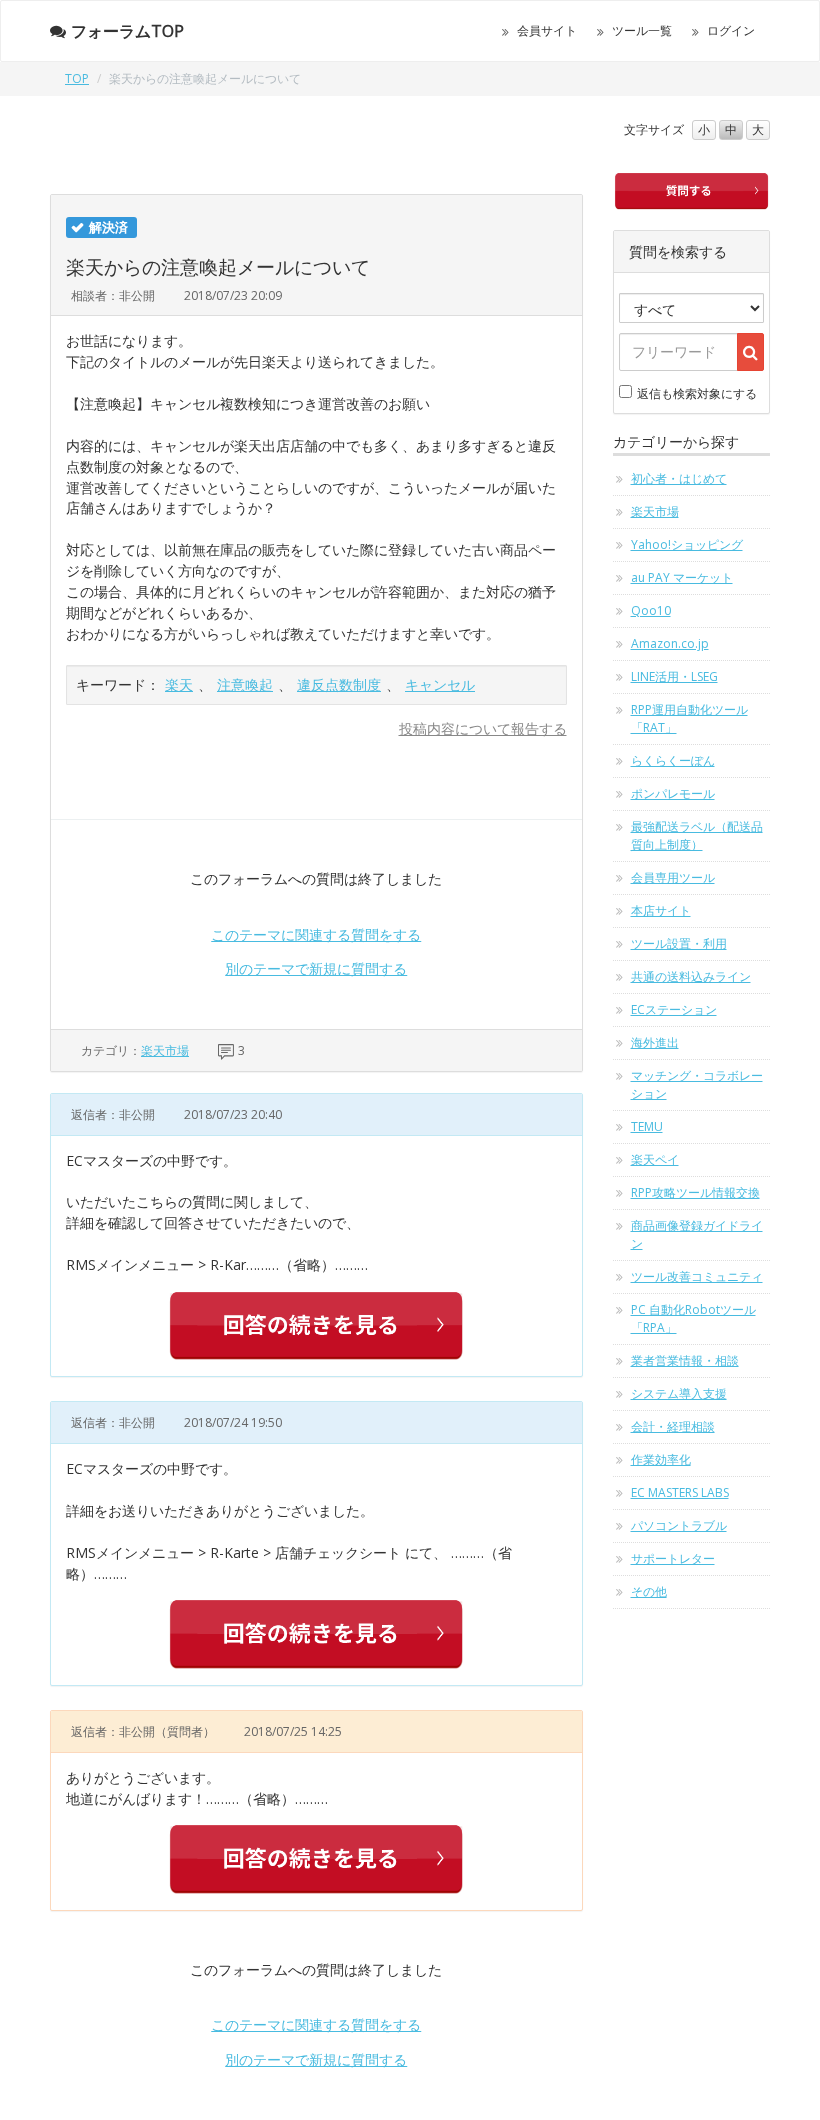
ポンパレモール (673, 793)
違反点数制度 (339, 684)
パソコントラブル (679, 1525)
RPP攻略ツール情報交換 (695, 1192)
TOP (77, 78)
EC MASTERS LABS (680, 1492)
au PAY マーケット (682, 577)
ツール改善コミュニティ (697, 1276)
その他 (649, 1591)
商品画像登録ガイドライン (697, 1234)
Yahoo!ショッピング (687, 544)
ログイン (731, 30)
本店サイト (661, 910)
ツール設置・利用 (679, 943)
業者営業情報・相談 (685, 1360)
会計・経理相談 (673, 1426)
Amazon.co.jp (670, 643)
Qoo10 (651, 610)
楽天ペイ (655, 1159)
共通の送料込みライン (691, 976)
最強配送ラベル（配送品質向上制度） (697, 835)
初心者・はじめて (679, 478)
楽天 (179, 684)
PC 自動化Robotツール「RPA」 (693, 1318)
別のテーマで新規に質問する (316, 968)
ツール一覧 (642, 30)
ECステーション (674, 1009)
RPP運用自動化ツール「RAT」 (689, 718)
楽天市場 (165, 1050)
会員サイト (547, 30)
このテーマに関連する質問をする (316, 934)
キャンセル (440, 684)
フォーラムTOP (127, 31)
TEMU (647, 1126)
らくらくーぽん (673, 760)
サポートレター (673, 1558)
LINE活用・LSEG (674, 676)
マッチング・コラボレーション (697, 1084)
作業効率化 (661, 1459)
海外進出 (655, 1042)
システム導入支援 (679, 1393)
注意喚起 (245, 684)
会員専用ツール (673, 877)
